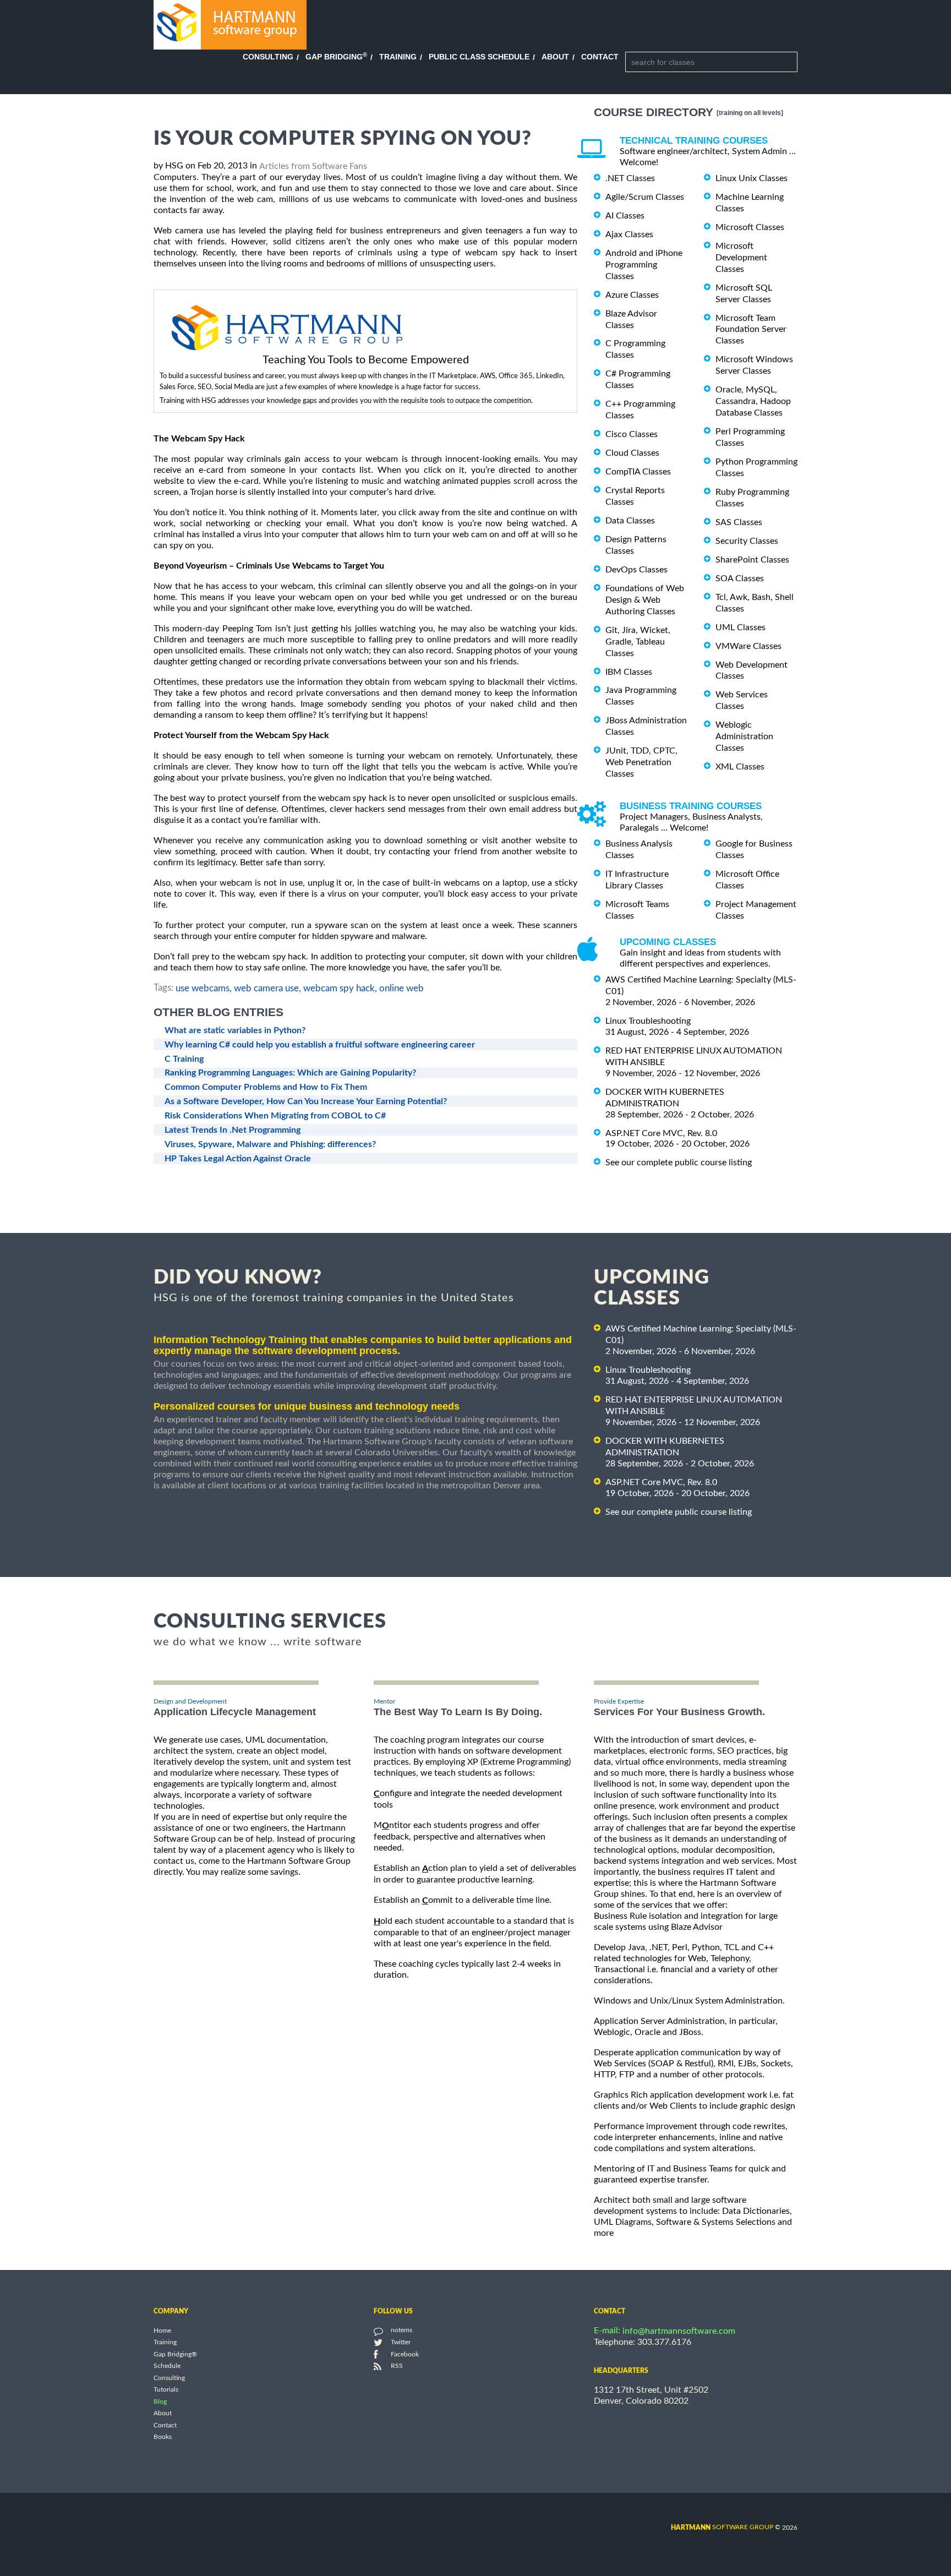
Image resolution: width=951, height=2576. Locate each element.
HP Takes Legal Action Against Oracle (238, 1159)
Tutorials (166, 2390)
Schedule (167, 2366)
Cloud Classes (632, 453)
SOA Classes (740, 578)
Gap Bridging (336, 57)
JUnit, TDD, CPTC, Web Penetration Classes (641, 762)
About (555, 57)
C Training (184, 1059)
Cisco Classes (632, 434)
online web (401, 988)
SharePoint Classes (752, 560)
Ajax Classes (629, 234)
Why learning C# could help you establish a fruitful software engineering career (320, 1045)
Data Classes (630, 521)
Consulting (268, 57)
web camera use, (267, 988)
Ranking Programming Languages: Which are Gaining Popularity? (290, 1073)
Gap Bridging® (175, 2354)
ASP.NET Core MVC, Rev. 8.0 (661, 1133)
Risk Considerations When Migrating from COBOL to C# (275, 1116)
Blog (160, 2402)
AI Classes (625, 216)
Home (162, 2331)
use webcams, (204, 988)
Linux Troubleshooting (648, 1021)
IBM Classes (629, 672)
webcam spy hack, (340, 988)
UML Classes (740, 627)
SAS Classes (739, 522)
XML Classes (740, 767)
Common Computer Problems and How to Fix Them (266, 1087)
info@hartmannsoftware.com (679, 2331)
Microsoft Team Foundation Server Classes (751, 329)
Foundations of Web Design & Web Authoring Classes (645, 600)
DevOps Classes (636, 570)
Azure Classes (632, 295)
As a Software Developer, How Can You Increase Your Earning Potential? (306, 1101)
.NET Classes (630, 178)
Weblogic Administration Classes (744, 736)
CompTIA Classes (638, 472)
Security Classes (747, 541)
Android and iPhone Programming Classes (644, 265)
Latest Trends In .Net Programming (233, 1130)
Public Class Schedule (479, 57)
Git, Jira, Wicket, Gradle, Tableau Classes (638, 642)
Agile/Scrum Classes (645, 197)
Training (398, 57)
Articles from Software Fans (313, 166)
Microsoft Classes (750, 227)
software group (722, 2527)
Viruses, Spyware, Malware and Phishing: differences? (270, 1144)
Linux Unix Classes (751, 178)
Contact (600, 57)
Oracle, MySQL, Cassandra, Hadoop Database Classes (753, 401)
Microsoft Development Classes (741, 258)
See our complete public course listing (679, 1163)
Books (163, 2437)
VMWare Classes (748, 646)
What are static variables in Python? (235, 1030)
